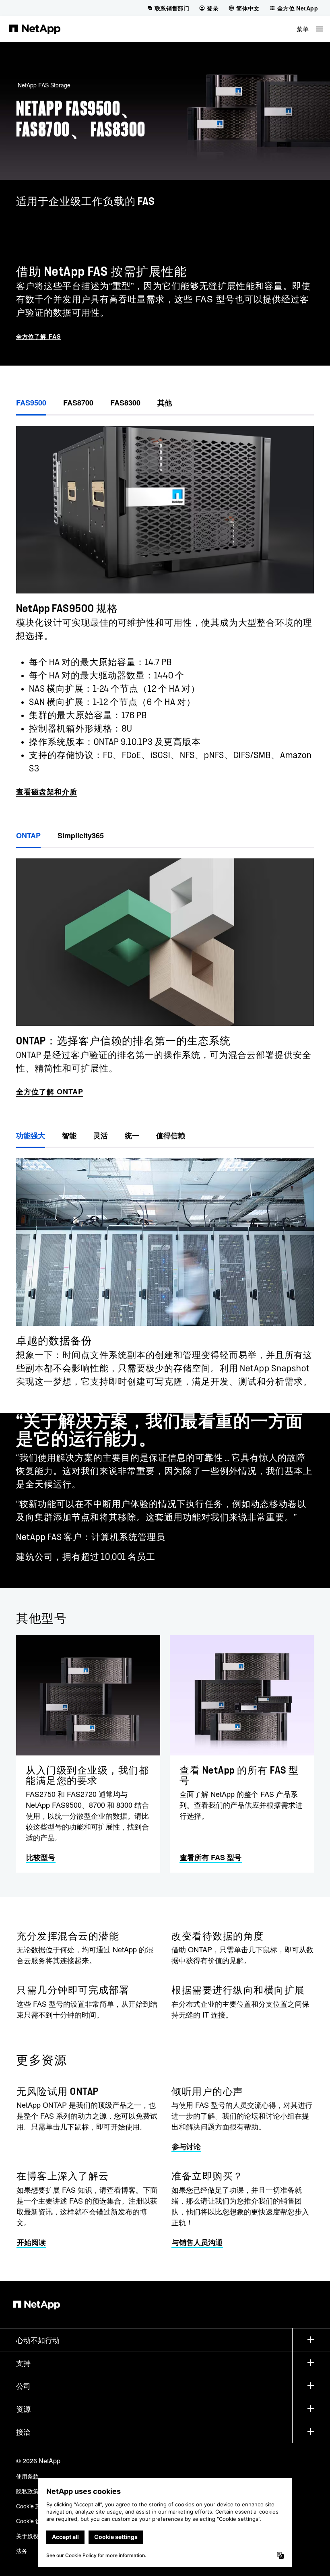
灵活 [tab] (101, 1135)
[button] (310, 29)
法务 (22, 2551)
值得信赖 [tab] (171, 1135)
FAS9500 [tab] (31, 403)
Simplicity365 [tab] (81, 835)
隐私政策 (27, 2491)
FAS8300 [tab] (125, 403)
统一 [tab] (132, 1135)
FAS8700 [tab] (78, 403)
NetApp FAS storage (44, 85)
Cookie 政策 (31, 2506)
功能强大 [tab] (31, 1135)
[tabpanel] (165, 607)
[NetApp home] (35, 29)
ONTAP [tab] (28, 835)
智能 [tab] (69, 1135)
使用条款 (27, 2476)
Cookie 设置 (31, 2521)
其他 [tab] (165, 403)
